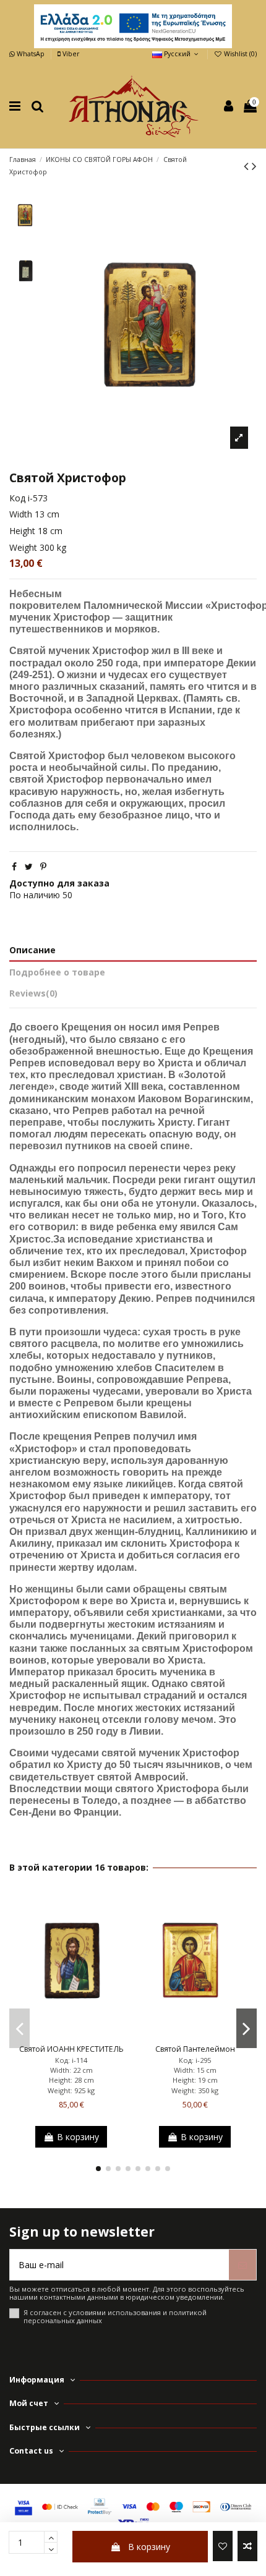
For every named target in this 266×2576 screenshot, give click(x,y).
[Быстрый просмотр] (88, 2036)
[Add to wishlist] (223, 2546)
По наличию (35, 895)
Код (17, 498)
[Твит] (29, 866)
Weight (23, 547)
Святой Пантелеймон (195, 2049)
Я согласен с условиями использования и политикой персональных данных (115, 2317)
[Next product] (254, 166)
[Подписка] (242, 2265)
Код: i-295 (195, 2060)
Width (21, 514)
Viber (70, 54)
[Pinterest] (43, 866)
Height (22, 531)
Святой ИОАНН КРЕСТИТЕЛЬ (71, 2049)
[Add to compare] (247, 2546)
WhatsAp (31, 54)
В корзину (149, 2547)
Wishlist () (239, 54)
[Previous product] (248, 166)
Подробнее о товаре (57, 972)
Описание (32, 950)
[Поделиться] (14, 866)
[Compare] (71, 2036)
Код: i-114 (71, 2060)
